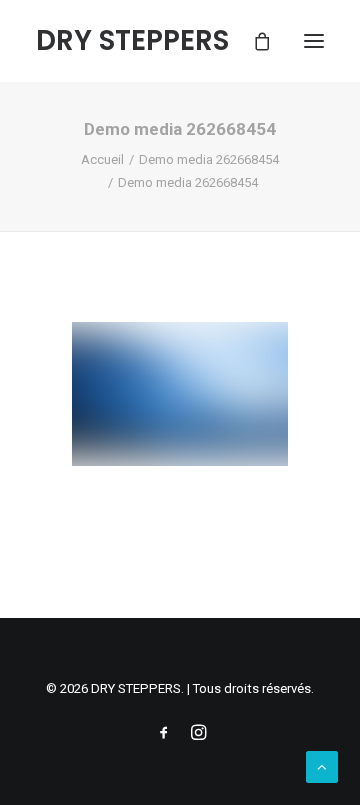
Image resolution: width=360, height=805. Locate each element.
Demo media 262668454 (209, 159)
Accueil (102, 159)
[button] (314, 41)
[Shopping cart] (253, 41)
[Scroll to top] (322, 766)
